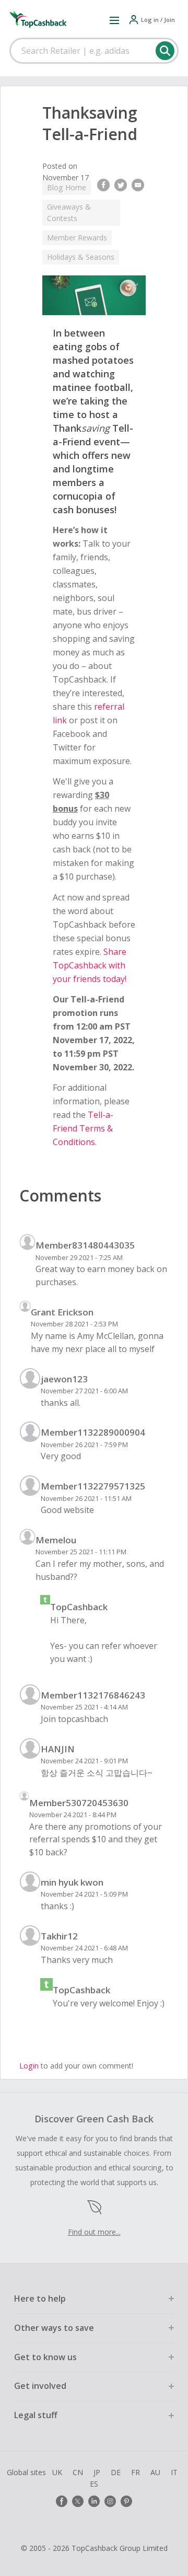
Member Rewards (77, 238)
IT (174, 2472)
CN (78, 2472)
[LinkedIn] (94, 2501)
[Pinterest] (126, 2501)
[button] (114, 20)
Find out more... (94, 2232)
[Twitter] (78, 2501)
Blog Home (67, 187)
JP (97, 2472)
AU (155, 2472)
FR (136, 2472)
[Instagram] (110, 2501)
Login (29, 2066)
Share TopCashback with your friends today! (90, 965)
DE (116, 2472)
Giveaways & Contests (69, 212)
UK (57, 2472)
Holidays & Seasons (81, 257)
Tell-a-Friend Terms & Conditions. (83, 1128)
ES (94, 2484)
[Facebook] (62, 2501)
